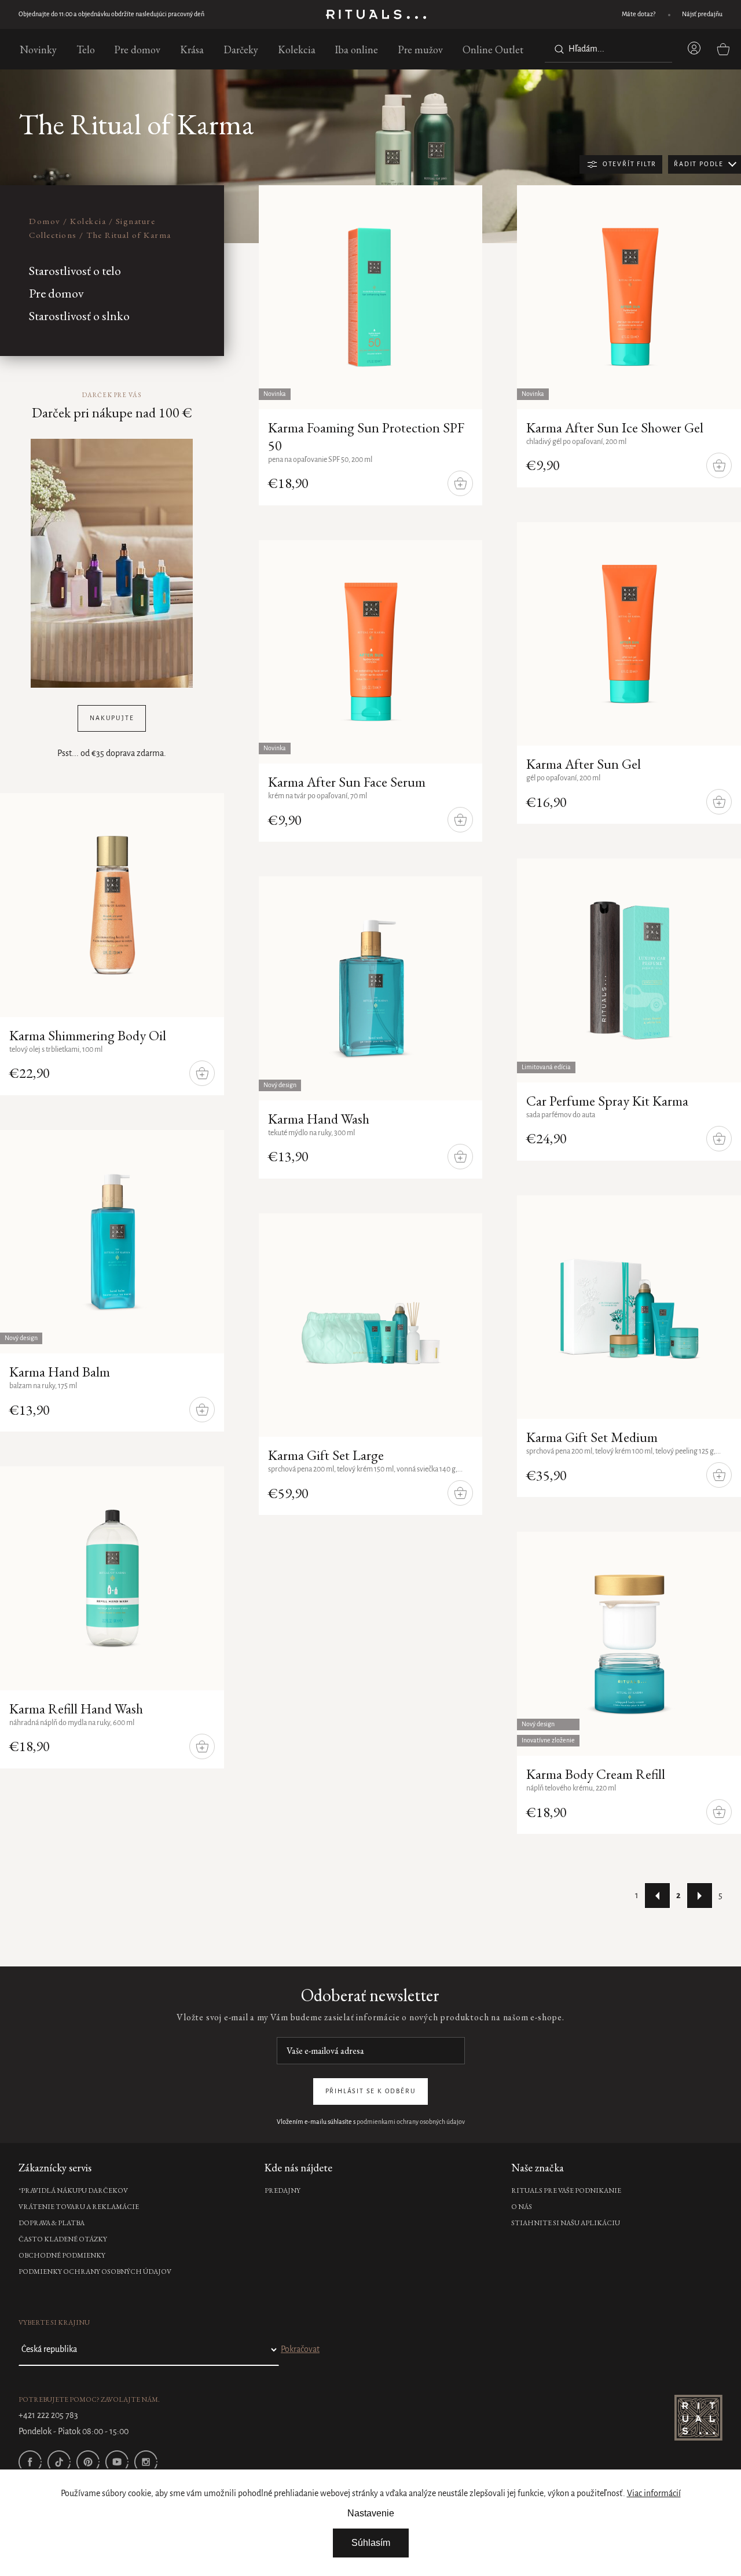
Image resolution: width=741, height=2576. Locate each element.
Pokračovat (300, 2350)
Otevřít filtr (630, 164)
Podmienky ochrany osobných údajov (95, 2272)
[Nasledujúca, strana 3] (700, 1896)
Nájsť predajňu (702, 14)
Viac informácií (654, 2494)
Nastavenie (371, 2513)
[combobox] (608, 49)
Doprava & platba (52, 2223)
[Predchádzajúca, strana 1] (657, 1896)
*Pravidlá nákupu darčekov (73, 2190)
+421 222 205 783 (48, 2416)
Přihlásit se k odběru (371, 2091)
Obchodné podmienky (62, 2255)
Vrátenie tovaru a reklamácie (79, 2207)
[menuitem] (38, 49)
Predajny (283, 2190)
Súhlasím (371, 2543)
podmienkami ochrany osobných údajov (411, 2122)
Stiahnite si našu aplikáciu (566, 2223)
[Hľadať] (557, 49)
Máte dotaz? (639, 14)
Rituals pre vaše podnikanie (566, 2190)
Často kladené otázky (63, 2239)
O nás (522, 2207)
